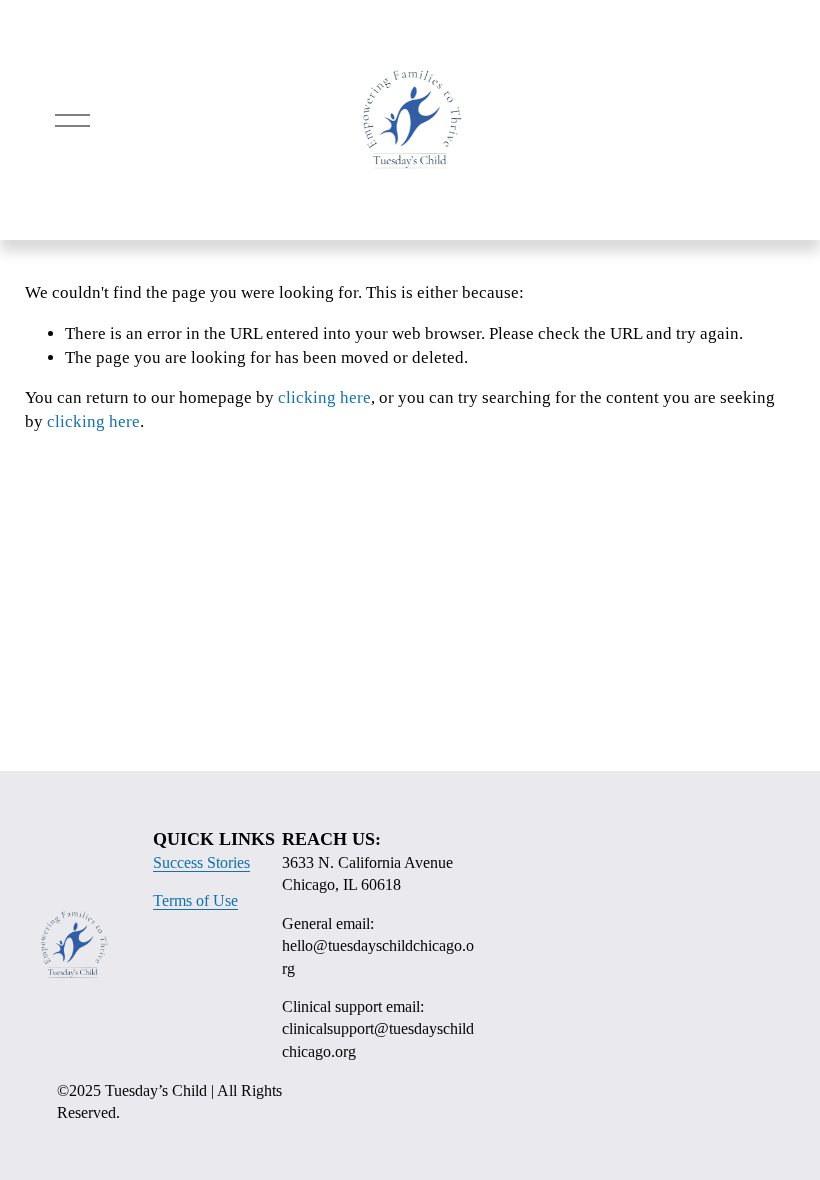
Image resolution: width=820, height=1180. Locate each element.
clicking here (324, 397)
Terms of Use (195, 900)
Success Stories (201, 862)
